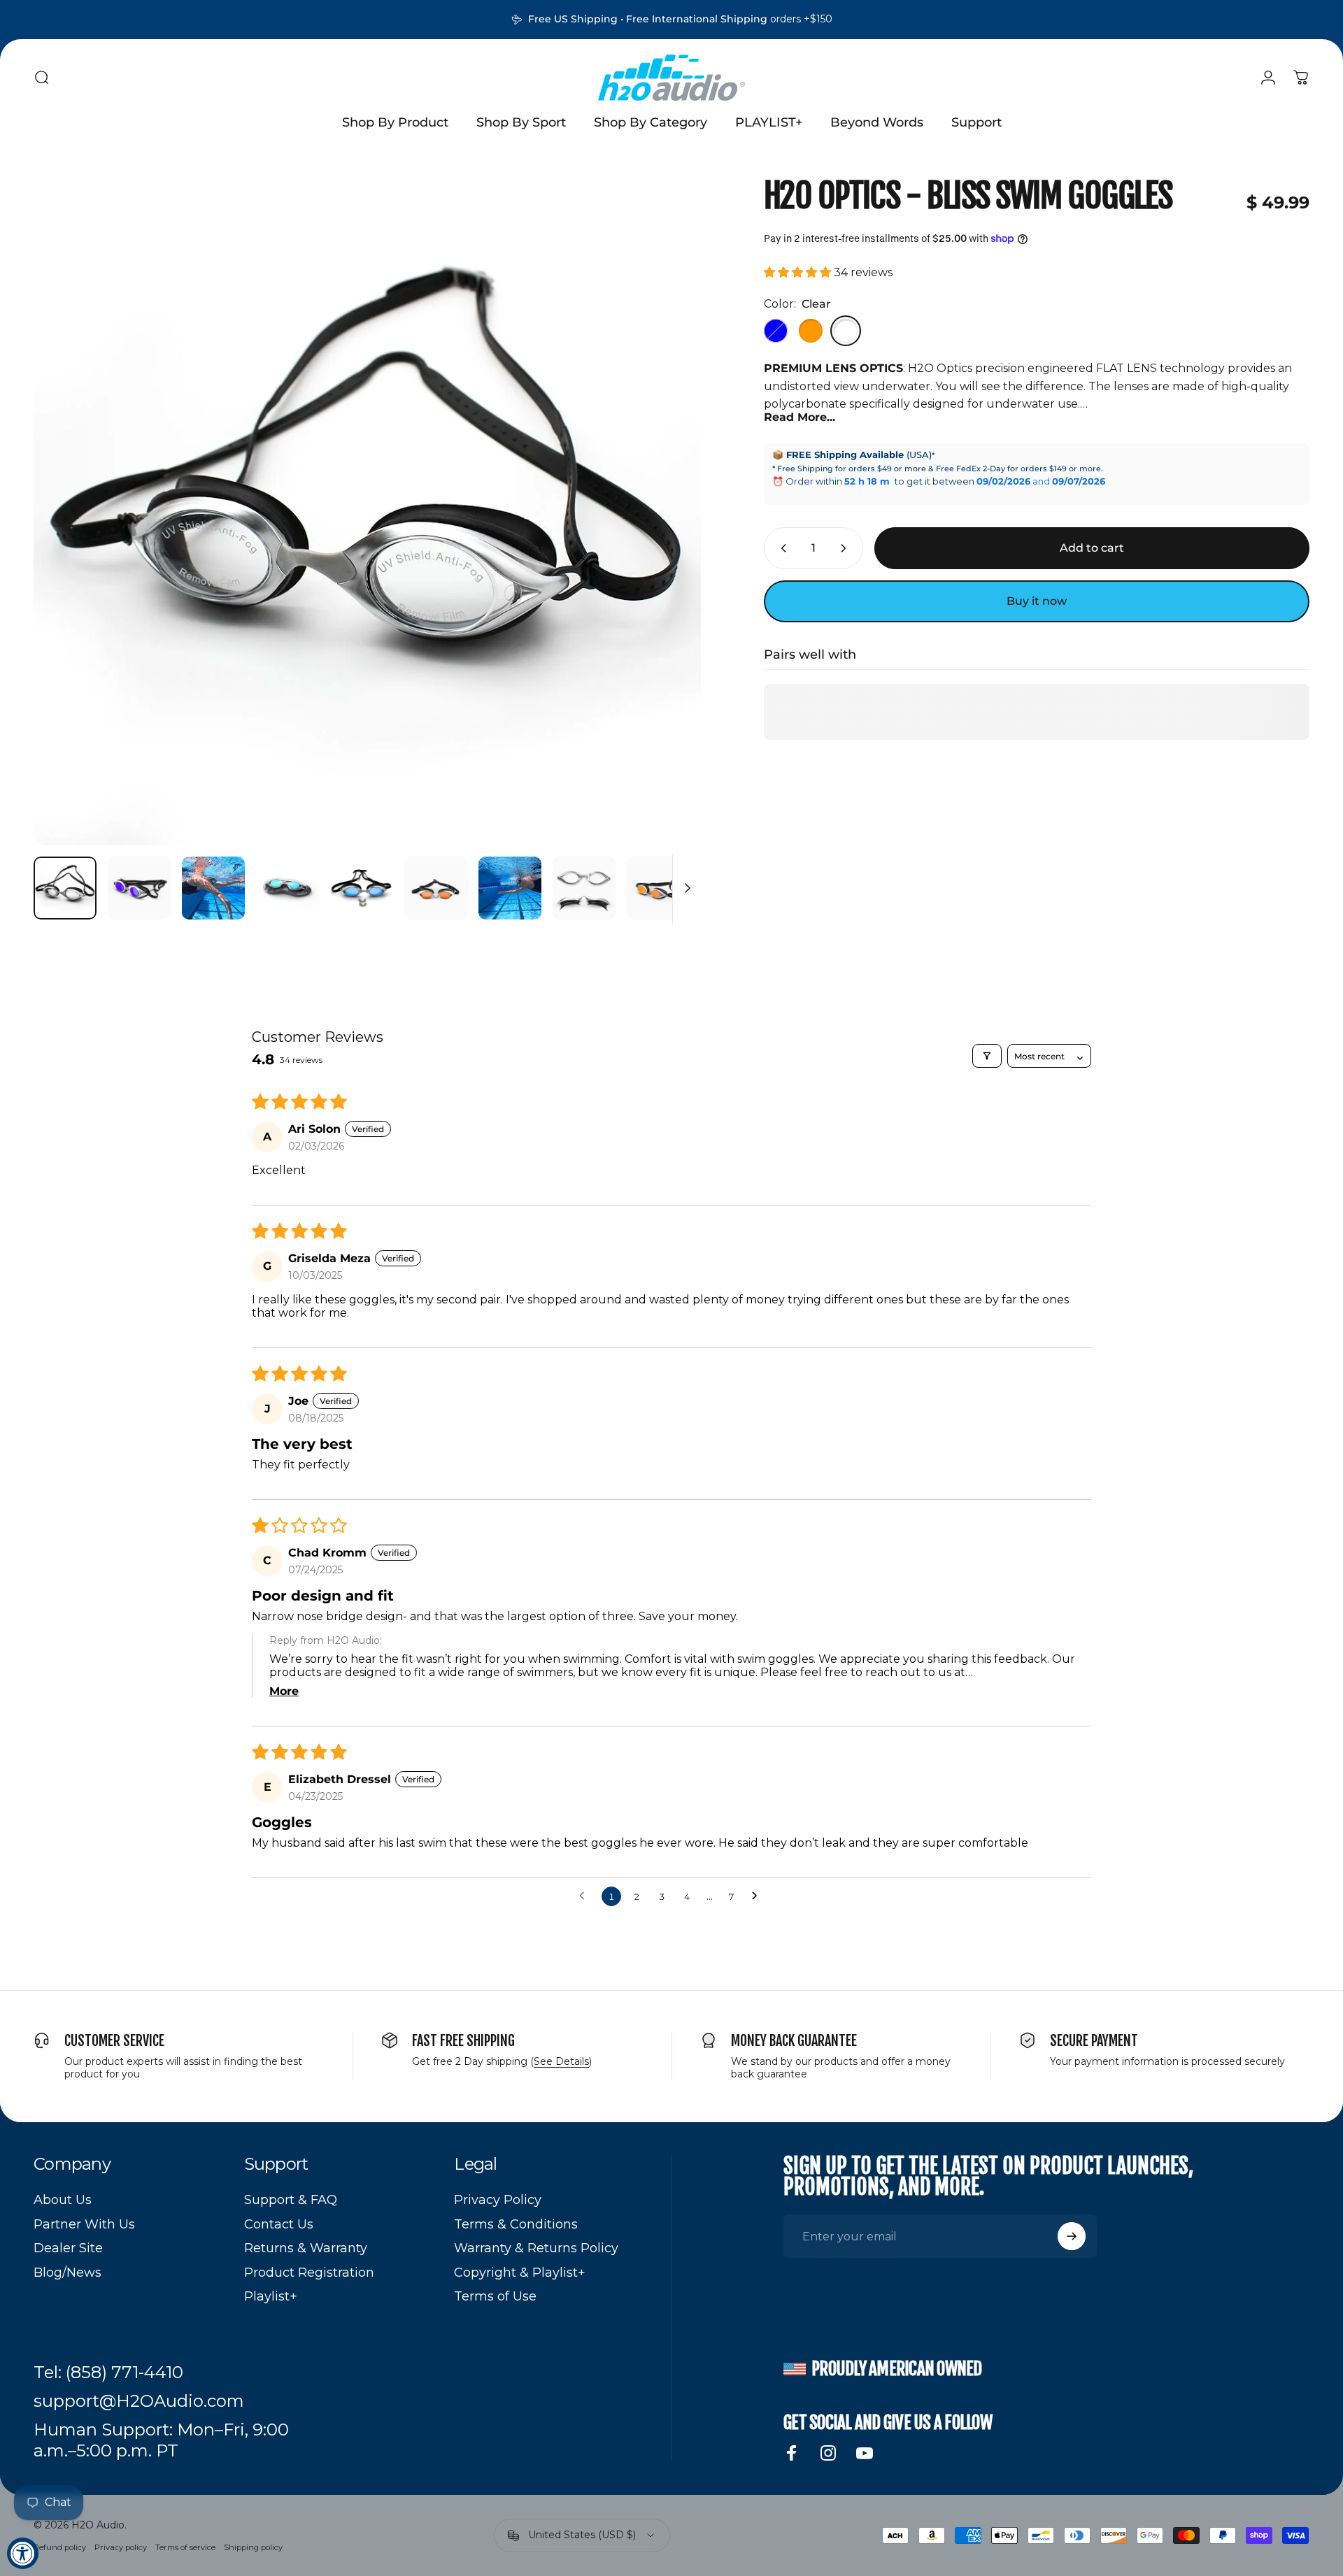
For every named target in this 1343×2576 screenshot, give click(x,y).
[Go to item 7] (584, 888)
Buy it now (1037, 601)
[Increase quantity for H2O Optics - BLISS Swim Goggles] (846, 548)
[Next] (665, 546)
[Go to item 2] (213, 888)
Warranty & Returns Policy (536, 2248)
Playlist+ (271, 2296)
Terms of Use (495, 2296)
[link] (108, 2373)
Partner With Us (84, 2224)
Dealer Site (68, 2248)
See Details (561, 2061)
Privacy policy (121, 2547)
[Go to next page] (758, 1896)
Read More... (800, 417)
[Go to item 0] (65, 888)
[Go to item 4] (362, 888)
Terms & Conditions (516, 2224)
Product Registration (309, 2273)
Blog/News (67, 2273)
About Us (63, 2200)
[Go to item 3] (287, 888)
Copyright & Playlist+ (520, 2273)
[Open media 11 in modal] (367, 513)
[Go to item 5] (436, 888)
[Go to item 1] (139, 888)
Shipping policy (253, 2547)
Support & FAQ (291, 2200)
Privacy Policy (498, 2200)
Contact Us (279, 2224)
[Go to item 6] (510, 888)
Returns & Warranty (306, 2248)
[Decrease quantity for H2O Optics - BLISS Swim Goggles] (781, 548)
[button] (799, 272)
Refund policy (60, 2547)
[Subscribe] (1072, 2236)
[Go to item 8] (658, 888)
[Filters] (987, 1056)
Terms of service (185, 2547)
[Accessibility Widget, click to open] (23, 2553)
